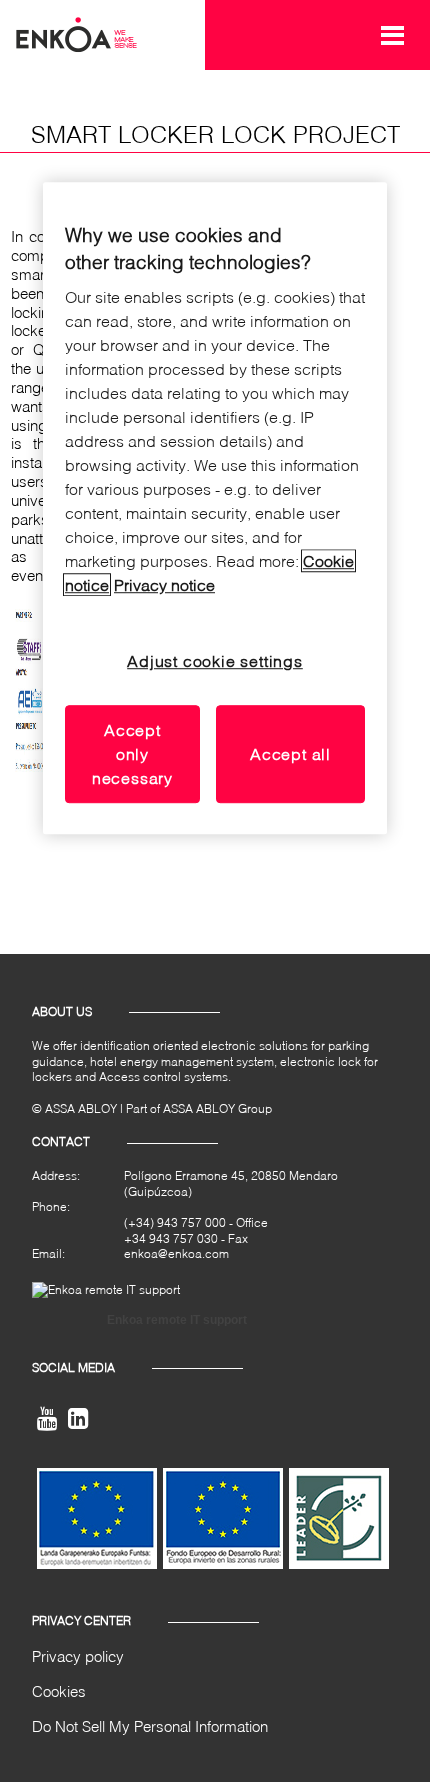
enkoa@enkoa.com (176, 1253)
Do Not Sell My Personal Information (150, 1726)
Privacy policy (78, 1656)
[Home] (76, 33)
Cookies (59, 1691)
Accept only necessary (132, 754)
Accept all (290, 754)
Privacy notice (164, 585)
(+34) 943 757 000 (175, 1222)
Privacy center (81, 1620)
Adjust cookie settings (215, 661)
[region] (215, 509)
